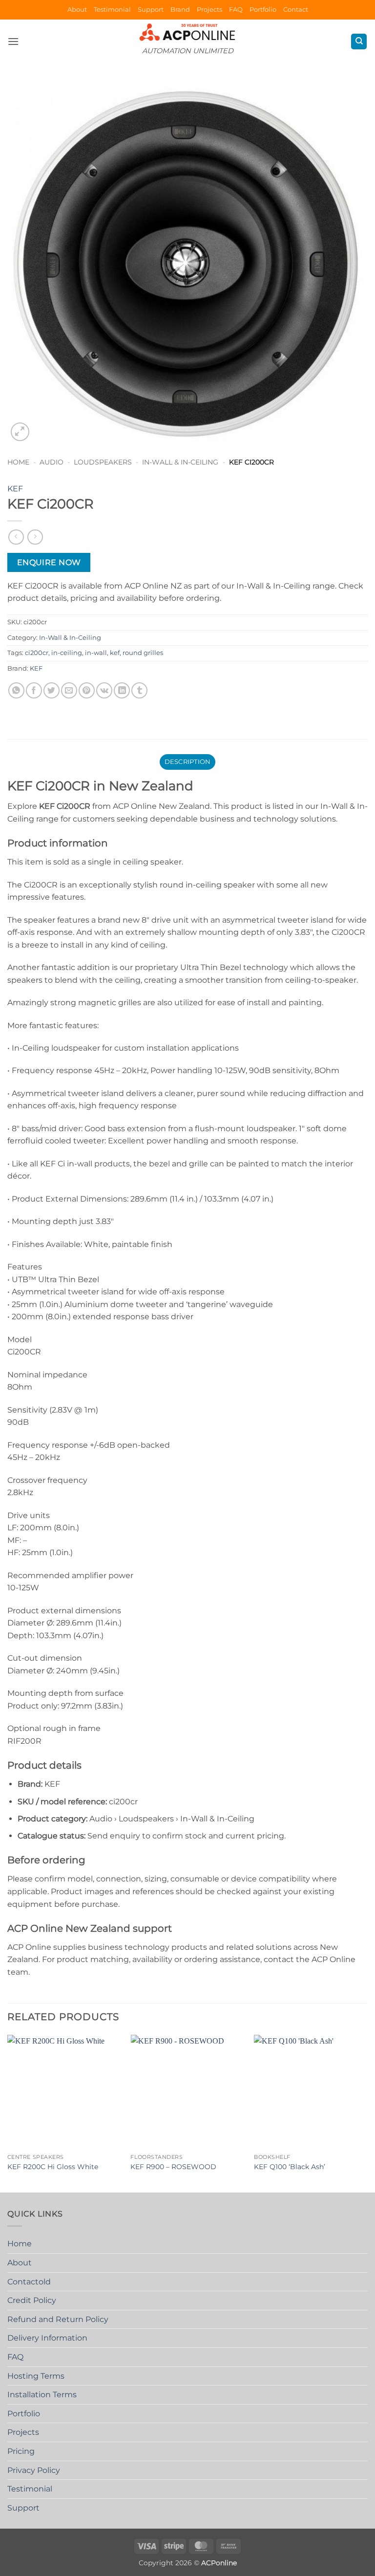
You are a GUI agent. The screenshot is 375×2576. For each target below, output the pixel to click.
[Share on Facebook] (34, 690)
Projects (209, 10)
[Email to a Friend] (69, 690)
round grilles (143, 653)
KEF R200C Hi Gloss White (53, 2167)
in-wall (96, 653)
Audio (52, 462)
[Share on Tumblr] (139, 690)
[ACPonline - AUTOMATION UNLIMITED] (187, 32)
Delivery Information (47, 2338)
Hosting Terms (36, 2376)
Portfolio (263, 10)
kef (115, 653)
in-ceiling (67, 653)
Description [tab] (188, 762)
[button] (13, 41)
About (77, 10)
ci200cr (37, 653)
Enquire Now (49, 562)
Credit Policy (32, 2300)
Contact (296, 10)
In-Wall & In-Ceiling (180, 462)
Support (151, 10)
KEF (15, 489)
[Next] (367, 2113)
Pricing (21, 2451)
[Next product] (16, 537)
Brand (180, 10)
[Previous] (8, 2113)
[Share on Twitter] (52, 690)
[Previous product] (35, 537)
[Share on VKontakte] (104, 690)
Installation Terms (42, 2395)
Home (18, 462)
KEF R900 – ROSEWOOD (173, 2167)
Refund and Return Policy (58, 2319)
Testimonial (112, 10)
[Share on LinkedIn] (122, 690)
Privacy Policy (34, 2470)
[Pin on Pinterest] (87, 690)
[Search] (359, 42)
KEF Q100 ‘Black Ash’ (290, 2167)
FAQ (236, 10)
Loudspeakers (103, 462)
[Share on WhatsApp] (16, 690)
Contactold (29, 2282)
